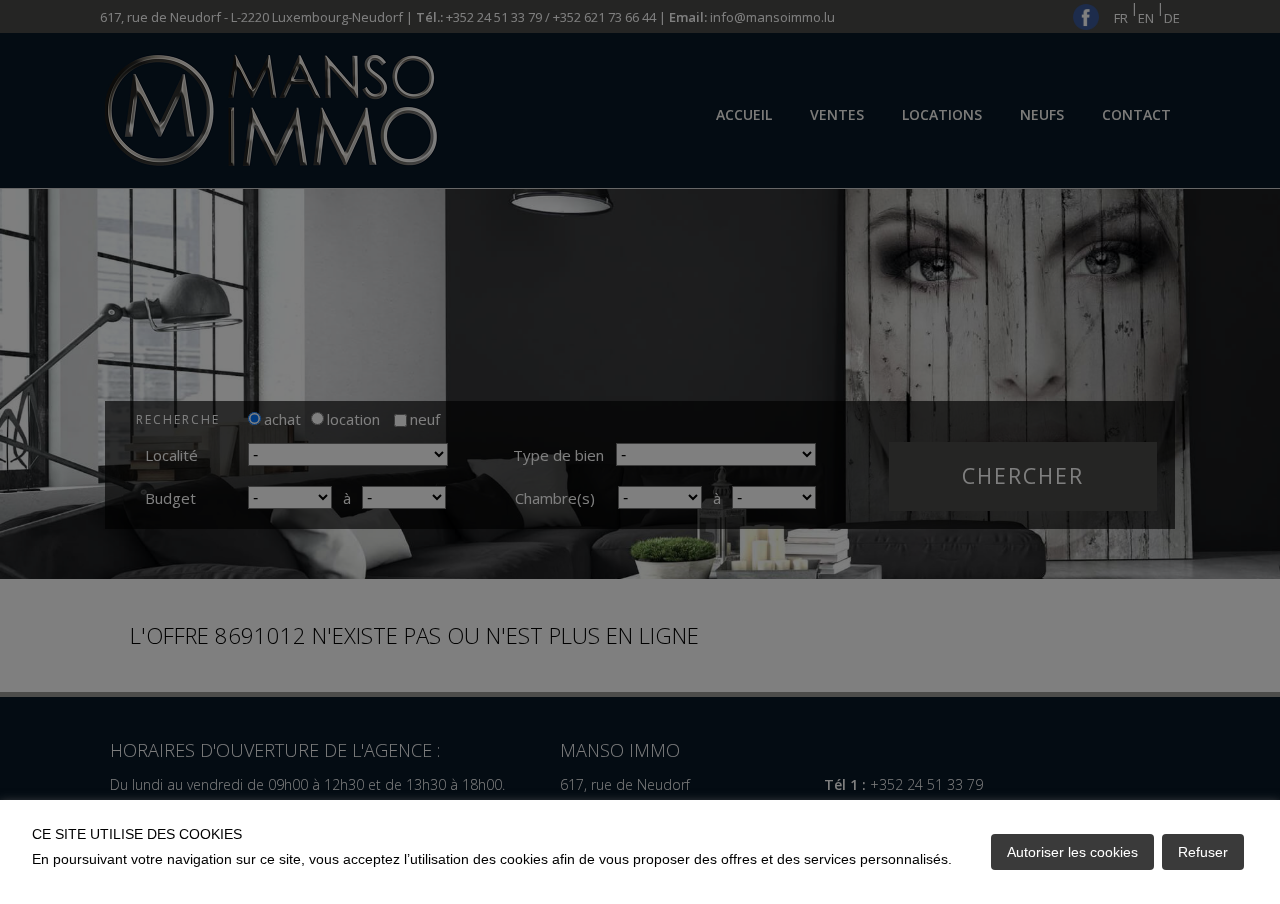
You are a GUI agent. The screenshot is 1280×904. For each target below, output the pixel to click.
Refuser (1203, 852)
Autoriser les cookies (1072, 852)
